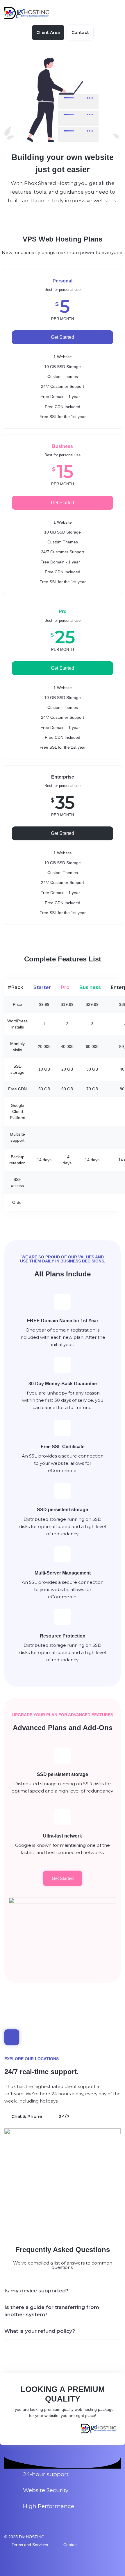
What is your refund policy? (40, 2331)
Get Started (63, 337)
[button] (63, 2291)
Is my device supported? (36, 2291)
